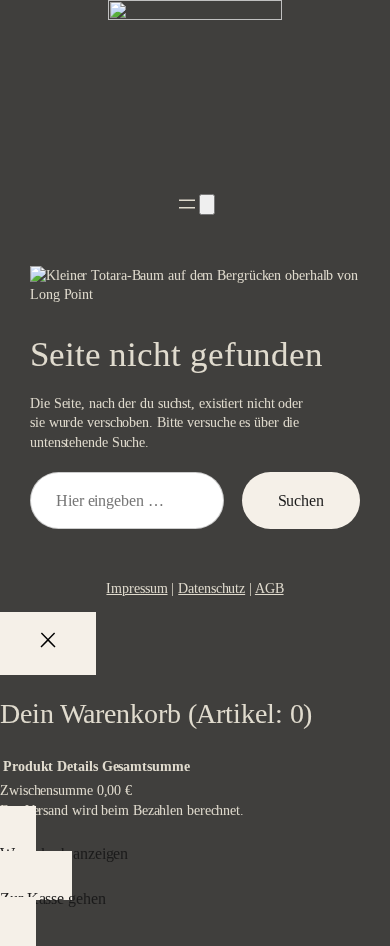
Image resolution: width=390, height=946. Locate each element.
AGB (269, 588)
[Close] (48, 643)
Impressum (136, 588)
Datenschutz (211, 588)
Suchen (301, 500)
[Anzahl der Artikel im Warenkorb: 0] (207, 204)
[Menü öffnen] (187, 204)
